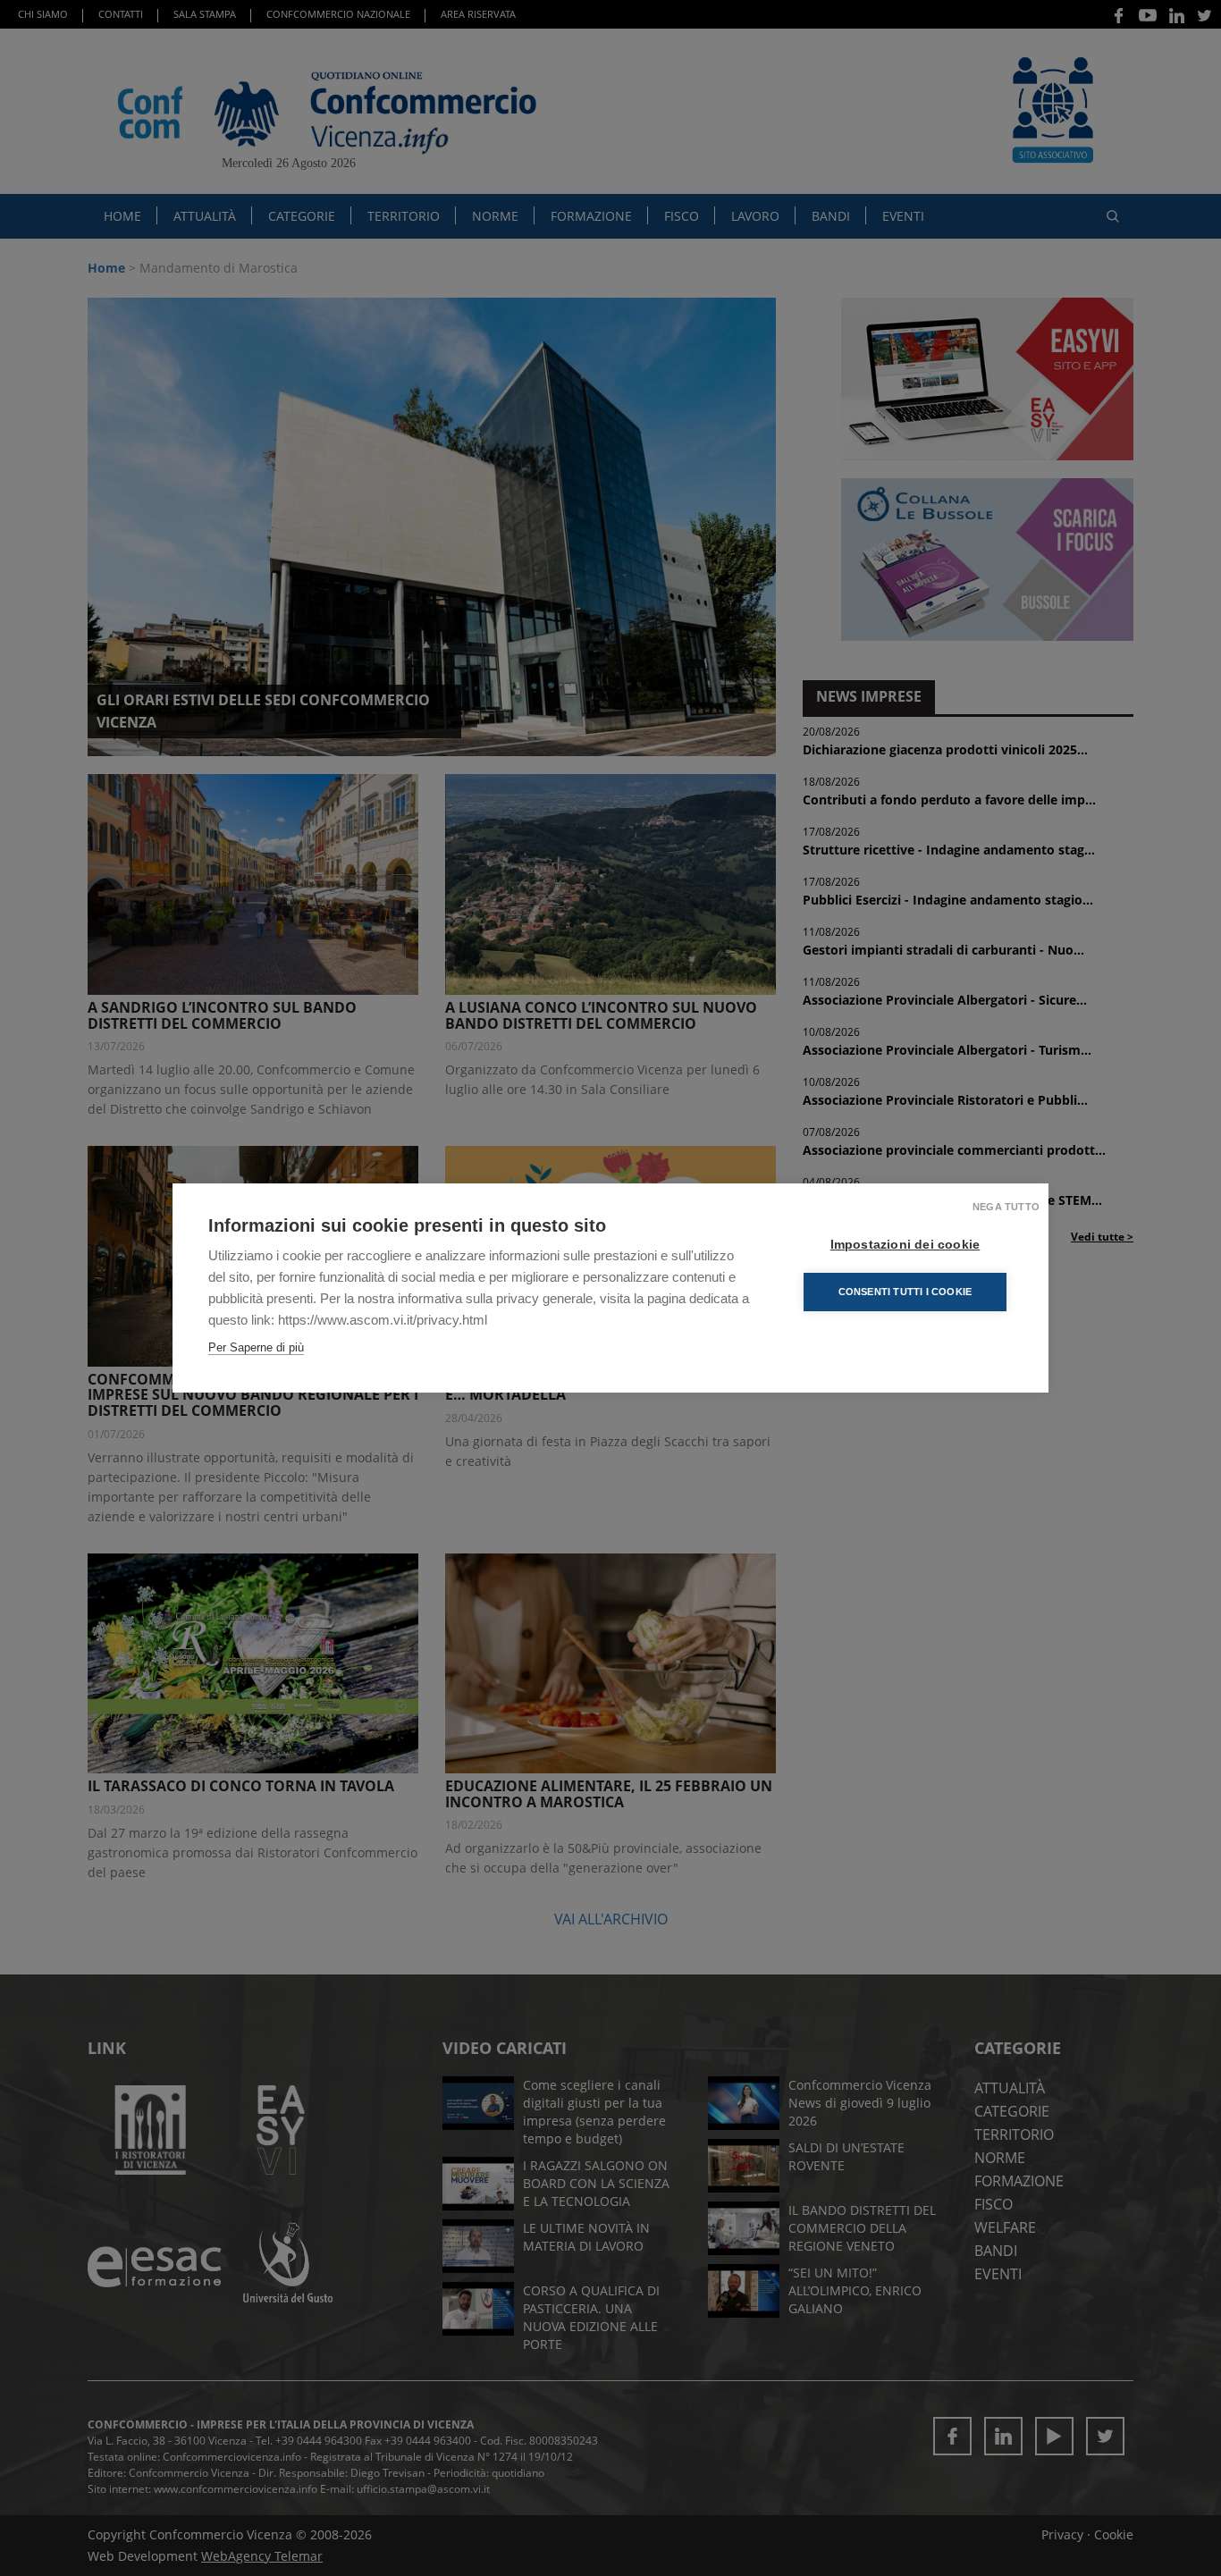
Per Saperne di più (256, 1347)
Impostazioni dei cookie (905, 1245)
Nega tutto (1006, 1207)
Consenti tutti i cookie (905, 1292)
